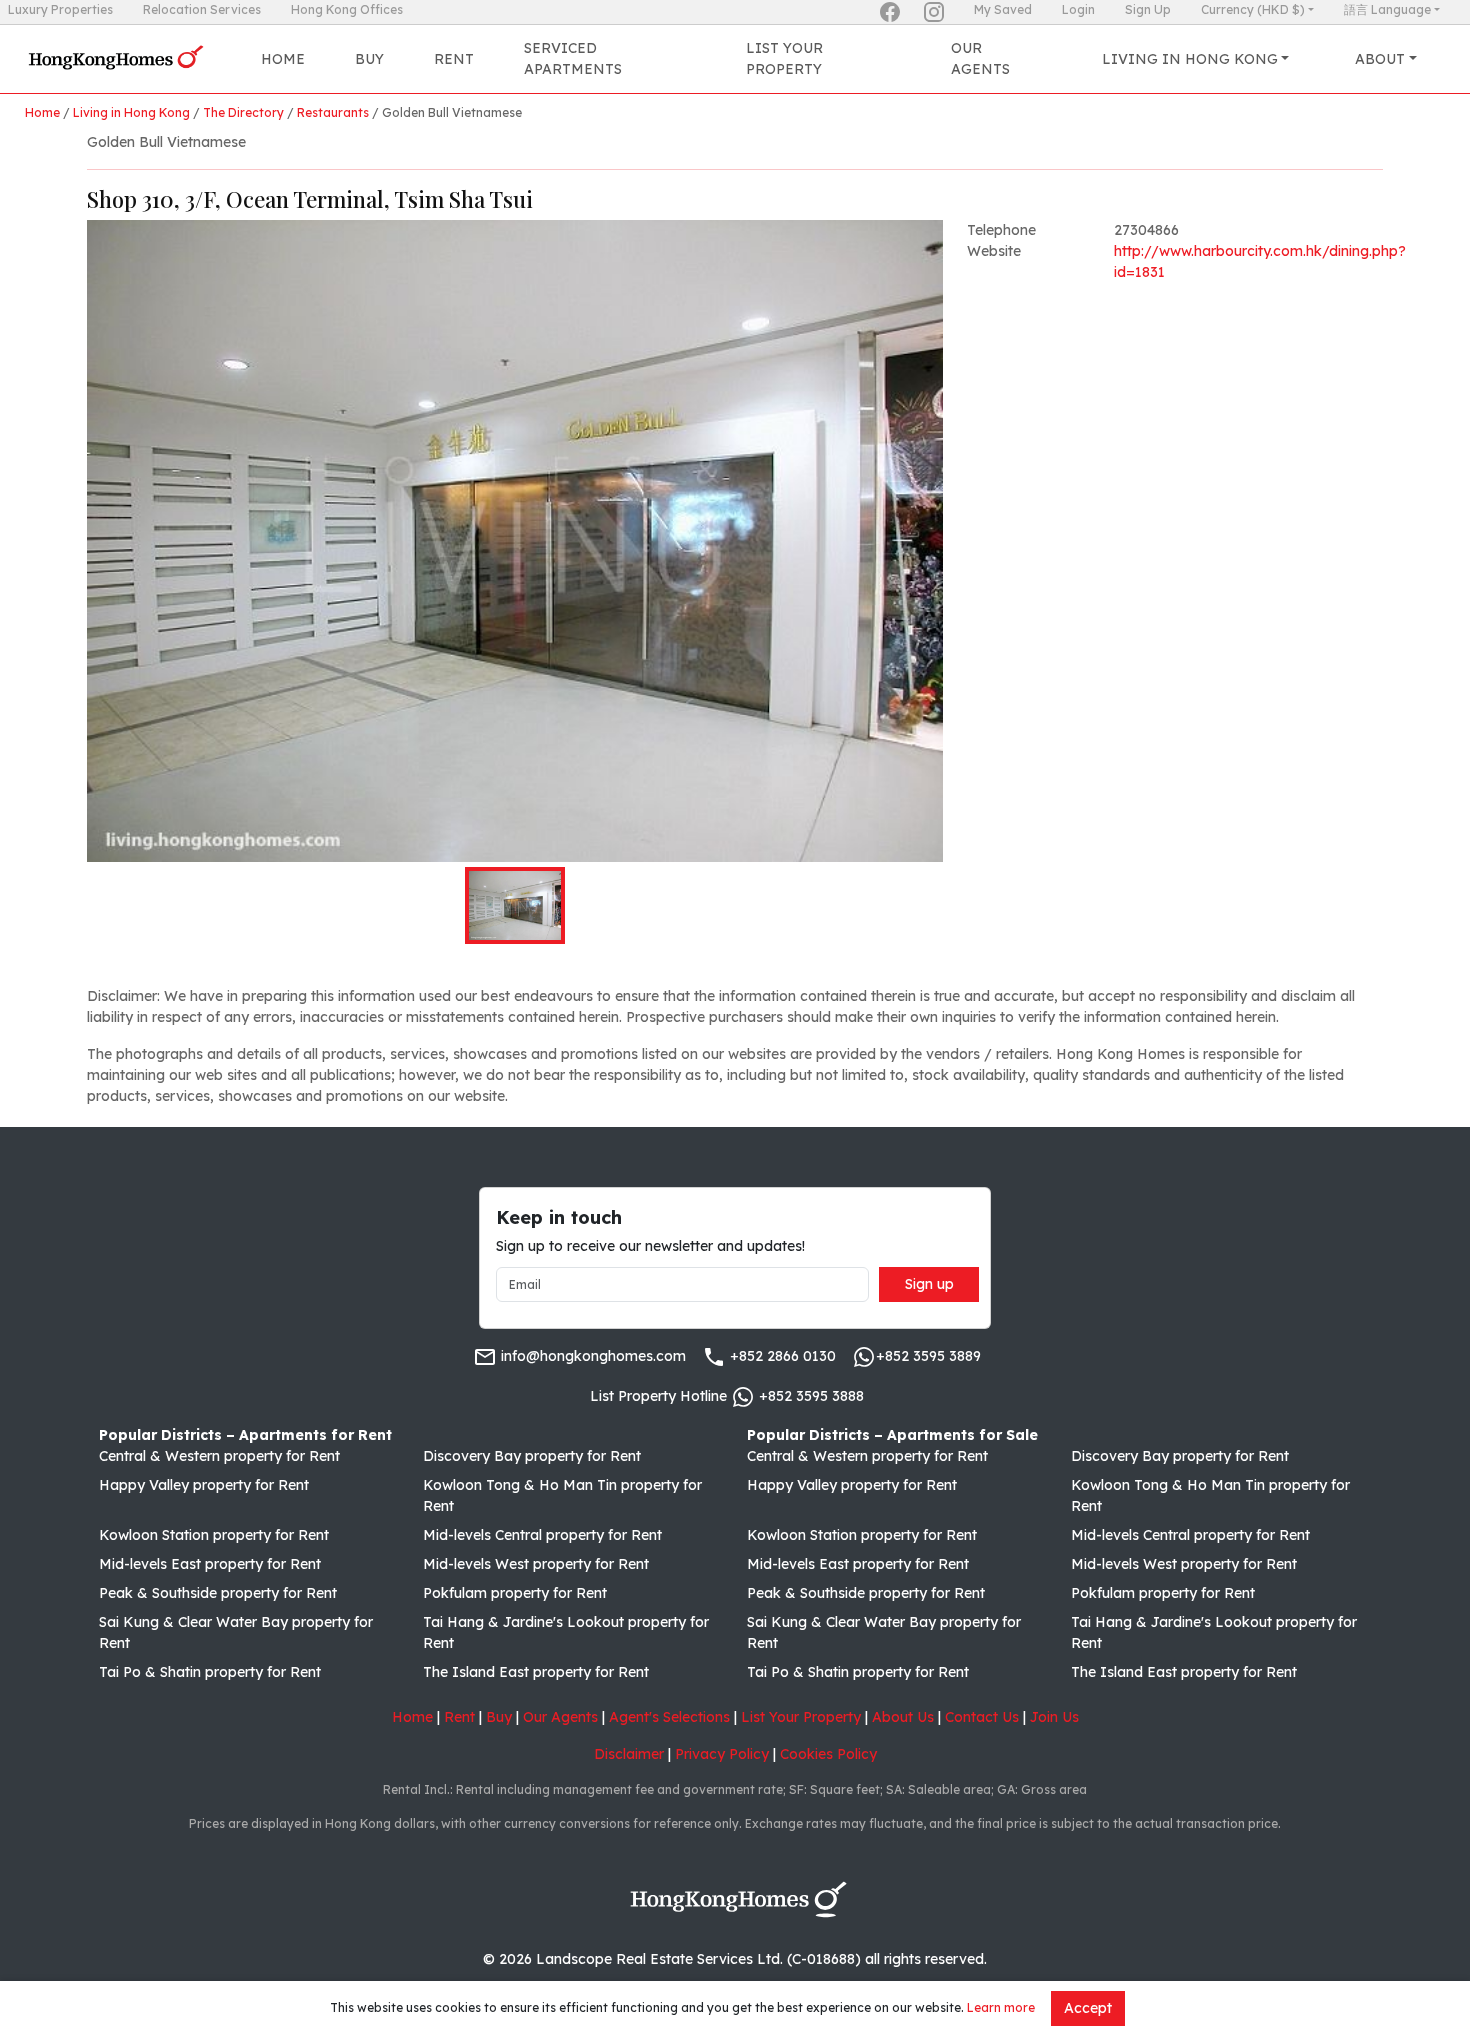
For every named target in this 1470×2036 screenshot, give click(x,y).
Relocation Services (202, 9)
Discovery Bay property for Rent (532, 1456)
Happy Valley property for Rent (204, 1485)
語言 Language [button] (1387, 9)
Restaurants (333, 112)
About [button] (1380, 59)
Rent (454, 59)
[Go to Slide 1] (515, 905)
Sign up (929, 1284)
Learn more (1001, 2007)
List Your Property (784, 58)
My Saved (1003, 9)
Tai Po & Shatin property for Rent (210, 1672)
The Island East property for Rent (536, 1672)
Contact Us (982, 1717)
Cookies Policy (828, 1754)
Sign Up (1148, 9)
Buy (369, 59)
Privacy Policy (722, 1754)
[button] (515, 541)
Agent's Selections (669, 1717)
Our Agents (980, 58)
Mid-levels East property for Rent (210, 1564)
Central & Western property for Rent (219, 1456)
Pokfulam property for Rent (515, 1593)
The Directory (243, 112)
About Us (903, 1717)
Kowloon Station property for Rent (214, 1535)
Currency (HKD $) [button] (1253, 9)
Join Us (1054, 1717)
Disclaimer (629, 1754)
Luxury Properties (60, 9)
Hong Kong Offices (347, 9)
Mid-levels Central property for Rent (542, 1535)
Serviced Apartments (573, 58)
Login (1078, 9)
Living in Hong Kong (131, 112)
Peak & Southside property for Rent (218, 1593)
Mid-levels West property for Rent (536, 1564)
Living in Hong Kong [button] (1190, 59)
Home (283, 59)
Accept (1088, 2008)
